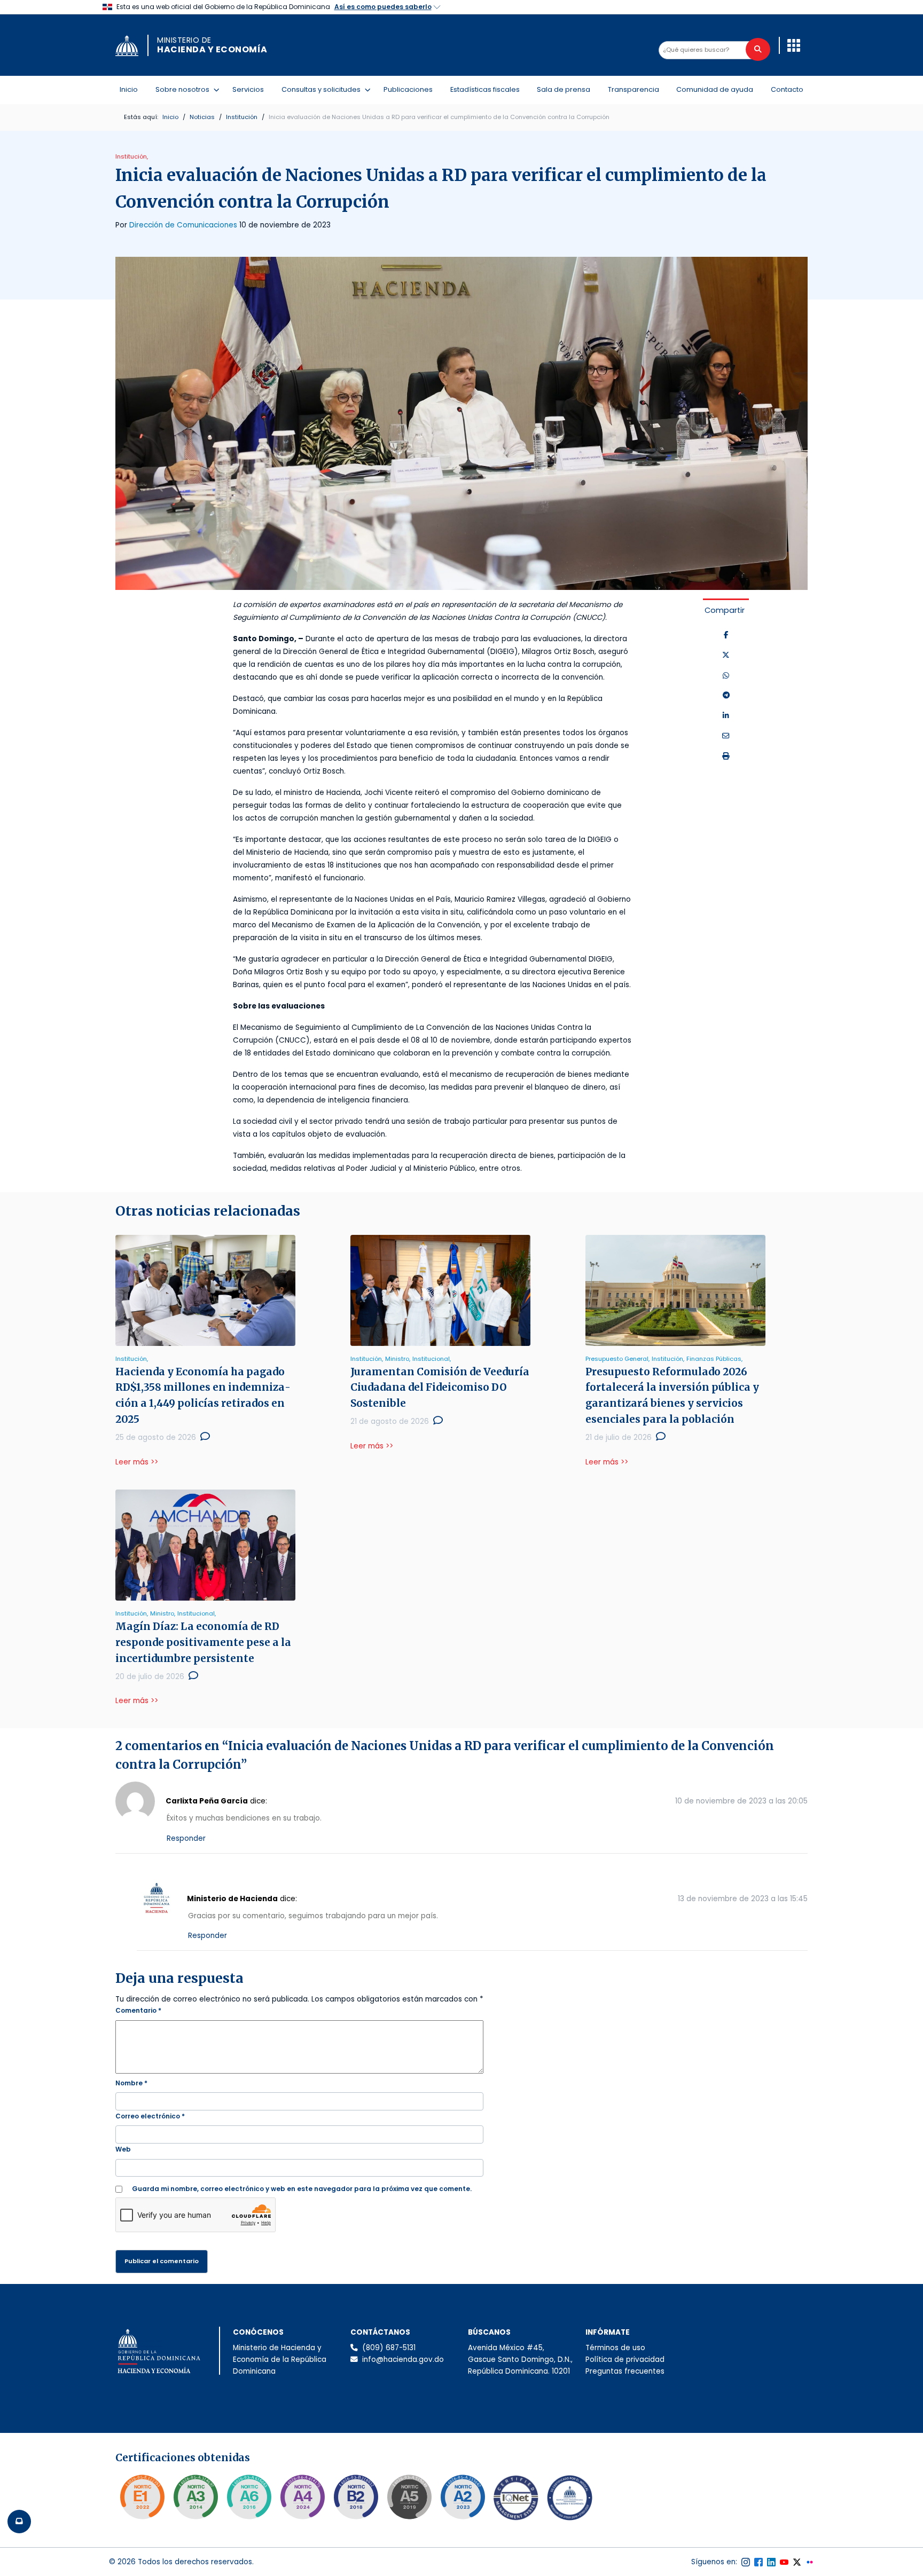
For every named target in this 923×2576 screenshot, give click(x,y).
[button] (794, 45)
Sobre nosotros (185, 89)
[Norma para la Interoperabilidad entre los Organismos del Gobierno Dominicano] (302, 2497)
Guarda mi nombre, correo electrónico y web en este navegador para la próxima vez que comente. (302, 2189)
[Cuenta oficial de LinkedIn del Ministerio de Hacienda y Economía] (771, 2562)
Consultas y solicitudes (323, 89)
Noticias (202, 117)
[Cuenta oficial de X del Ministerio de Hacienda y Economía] (797, 2562)
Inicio (129, 89)
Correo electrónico (150, 2116)
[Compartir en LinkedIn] (726, 716)
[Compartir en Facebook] (726, 635)
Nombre (131, 2083)
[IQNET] (516, 2500)
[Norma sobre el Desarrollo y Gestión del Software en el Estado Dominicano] (249, 2497)
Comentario (138, 2010)
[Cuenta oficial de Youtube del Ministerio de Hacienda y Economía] (784, 2562)
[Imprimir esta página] (726, 757)
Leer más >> (137, 1462)
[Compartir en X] (726, 656)
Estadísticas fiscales (485, 89)
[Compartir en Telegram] (726, 696)
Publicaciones (408, 89)
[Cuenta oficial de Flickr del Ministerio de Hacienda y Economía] (810, 2562)
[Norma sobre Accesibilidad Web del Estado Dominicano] (356, 2497)
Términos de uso (615, 2348)
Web (123, 2149)
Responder (186, 1838)
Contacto (787, 89)
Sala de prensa (564, 89)
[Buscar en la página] (758, 49)
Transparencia (633, 89)
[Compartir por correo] (726, 736)
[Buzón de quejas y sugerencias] (19, 2522)
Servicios (248, 89)
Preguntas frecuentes (625, 2371)
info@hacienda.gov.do (403, 2360)
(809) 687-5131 (389, 2348)
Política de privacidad (625, 2360)
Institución (242, 117)
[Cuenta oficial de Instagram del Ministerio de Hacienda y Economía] (746, 2562)
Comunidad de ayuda (715, 89)
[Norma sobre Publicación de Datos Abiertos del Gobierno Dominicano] (195, 2497)
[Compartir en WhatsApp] (726, 676)
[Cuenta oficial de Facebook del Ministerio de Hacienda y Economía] (758, 2562)
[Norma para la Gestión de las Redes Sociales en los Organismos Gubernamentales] (142, 2497)
